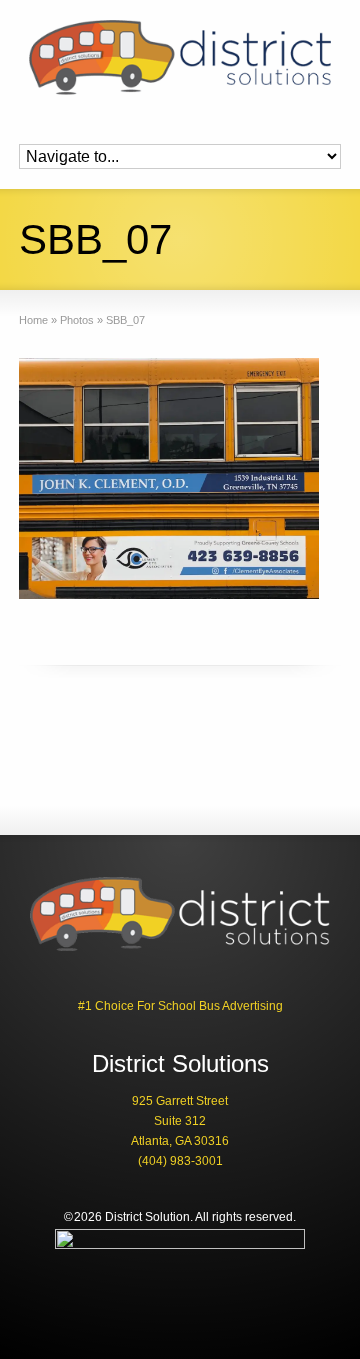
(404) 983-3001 (180, 1161)
